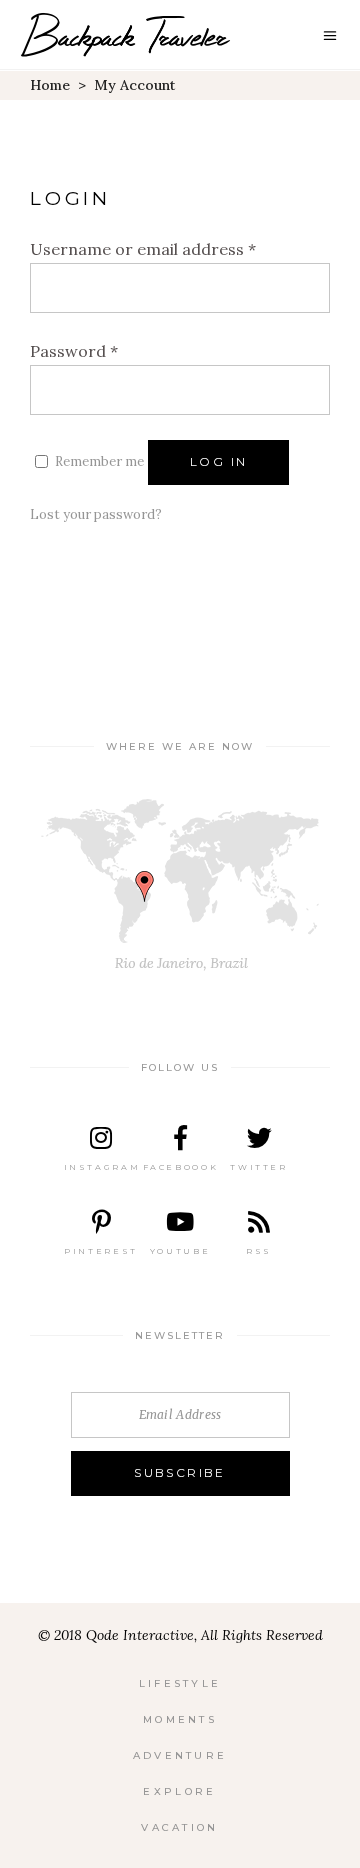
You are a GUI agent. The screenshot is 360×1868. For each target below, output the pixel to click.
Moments (180, 1719)
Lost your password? (96, 514)
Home (50, 85)
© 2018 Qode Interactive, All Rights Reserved (180, 1635)
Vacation (179, 1827)
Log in (218, 461)
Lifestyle (180, 1683)
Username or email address (143, 249)
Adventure (180, 1755)
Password (74, 351)
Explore (179, 1791)
